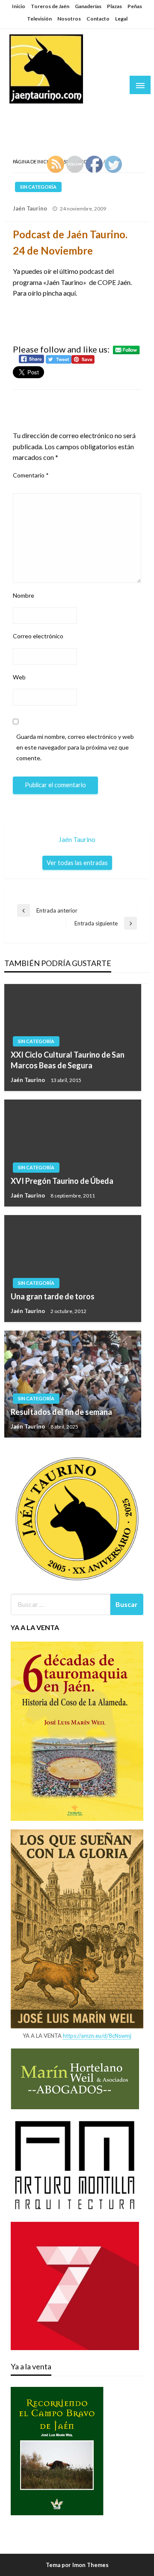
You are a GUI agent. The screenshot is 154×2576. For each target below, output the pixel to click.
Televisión (39, 19)
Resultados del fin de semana (61, 1412)
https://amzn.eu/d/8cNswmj (97, 2036)
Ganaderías (88, 6)
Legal (121, 19)
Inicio (19, 6)
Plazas (114, 6)
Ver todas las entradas (77, 863)
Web (19, 677)
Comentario (31, 475)
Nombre (24, 595)
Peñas (135, 6)
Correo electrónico (38, 636)
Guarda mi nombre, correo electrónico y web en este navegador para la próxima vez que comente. (75, 747)
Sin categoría (38, 187)
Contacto (98, 19)
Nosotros (69, 19)
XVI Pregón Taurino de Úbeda (62, 1181)
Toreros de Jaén (50, 6)
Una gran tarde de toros (53, 1296)
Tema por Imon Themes (77, 2565)
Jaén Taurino (34, 113)
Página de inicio (32, 162)
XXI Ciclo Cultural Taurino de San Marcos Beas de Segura (68, 1060)
